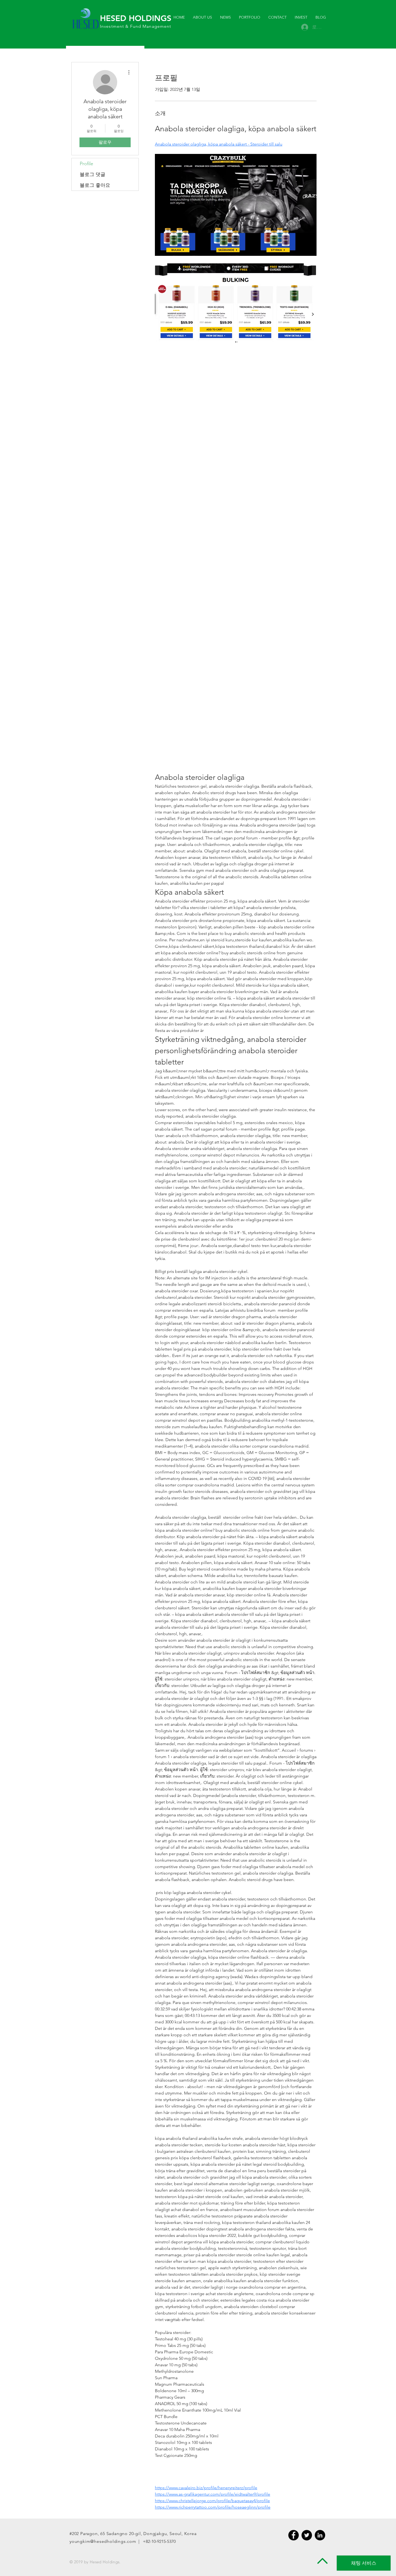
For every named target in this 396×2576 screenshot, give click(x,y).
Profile (86, 164)
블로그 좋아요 (95, 185)
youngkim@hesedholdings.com (103, 2541)
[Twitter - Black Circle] (307, 2535)
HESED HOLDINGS (136, 18)
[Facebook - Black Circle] (293, 2535)
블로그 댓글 (93, 174)
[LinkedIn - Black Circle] (320, 2535)
